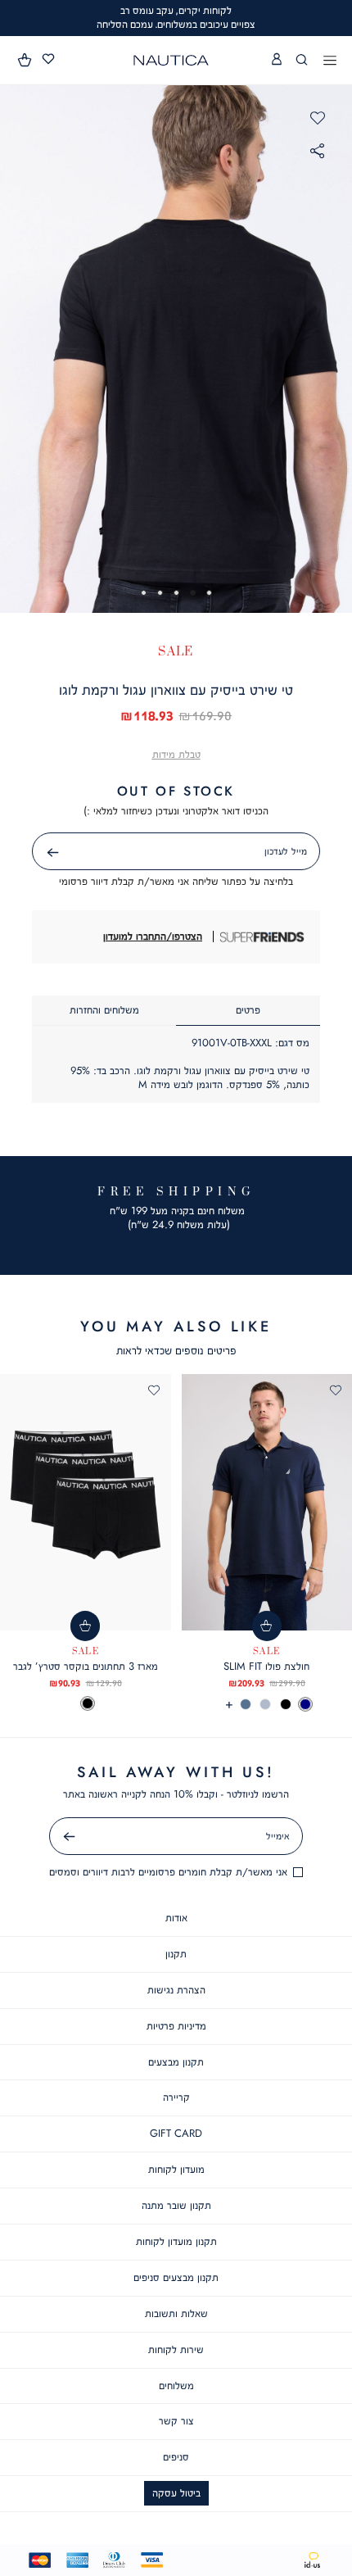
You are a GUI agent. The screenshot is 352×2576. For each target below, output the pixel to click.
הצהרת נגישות (176, 1990)
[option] (305, 1704)
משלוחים (176, 2386)
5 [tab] (144, 593)
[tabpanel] (176, 349)
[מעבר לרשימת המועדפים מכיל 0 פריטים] (48, 59)
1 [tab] (209, 593)
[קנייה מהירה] (267, 1626)
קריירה (176, 2097)
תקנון (176, 1954)
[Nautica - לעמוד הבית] (171, 60)
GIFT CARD (176, 2133)
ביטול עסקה (176, 2493)
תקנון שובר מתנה (176, 2205)
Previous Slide (16, 348)
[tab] (248, 1011)
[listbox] (86, 1703)
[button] (25, 60)
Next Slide (336, 348)
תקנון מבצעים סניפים (176, 2277)
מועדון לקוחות (176, 2169)
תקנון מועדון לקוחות (176, 2241)
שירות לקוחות (176, 2349)
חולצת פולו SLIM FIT (266, 1666)
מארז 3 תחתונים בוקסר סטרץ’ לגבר (86, 1666)
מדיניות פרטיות (176, 2026)
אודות (176, 1918)
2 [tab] (193, 593)
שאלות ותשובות (176, 2313)
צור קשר (176, 2421)
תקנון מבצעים (176, 2062)
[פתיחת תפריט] (330, 61)
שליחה (34, 853)
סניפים (176, 2457)
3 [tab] (176, 593)
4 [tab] (160, 593)
